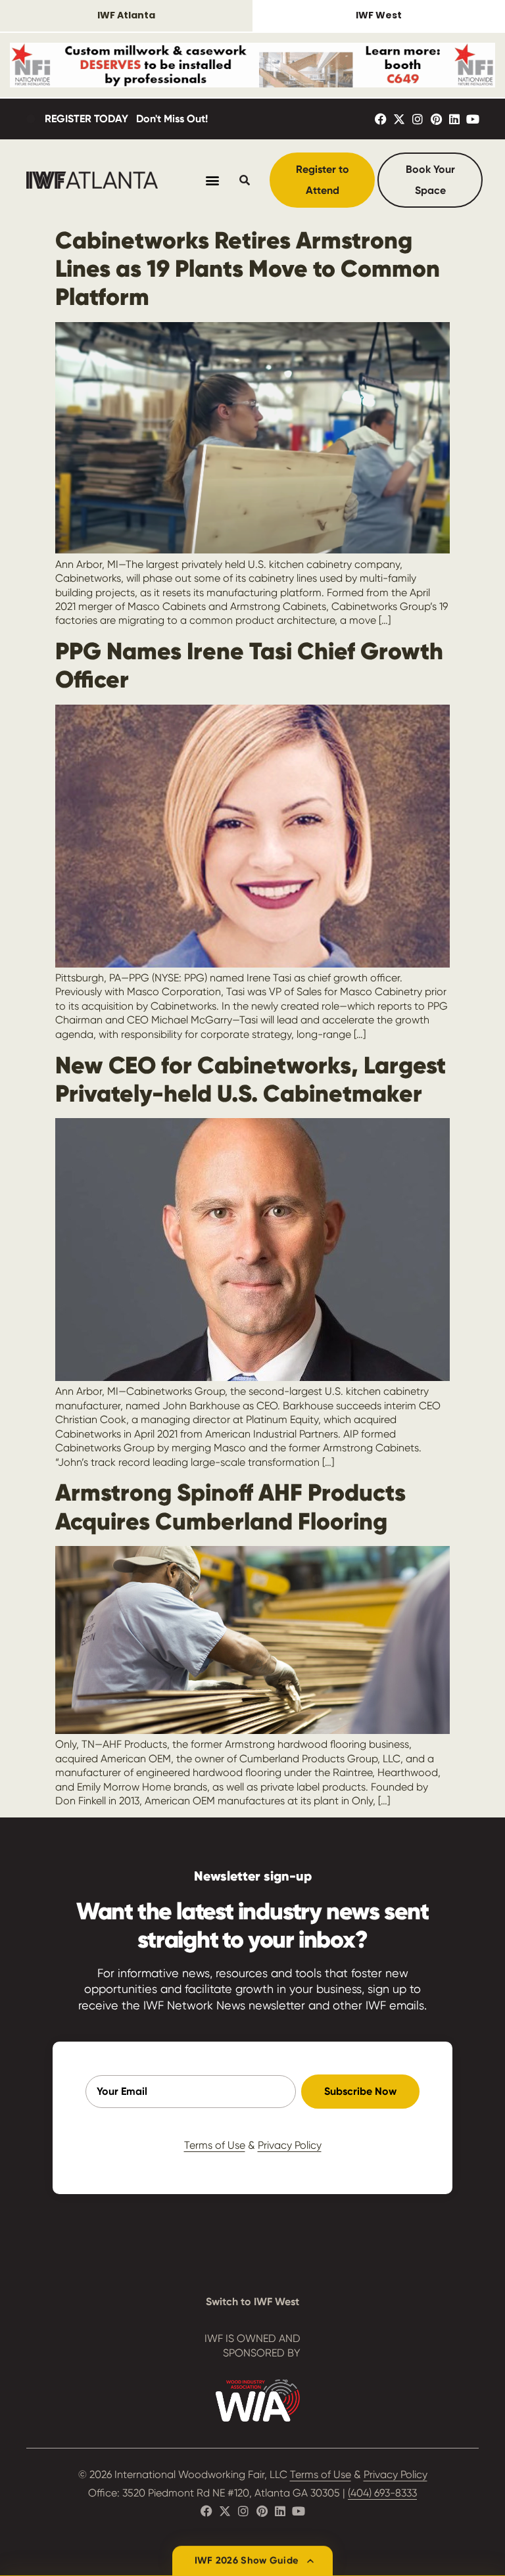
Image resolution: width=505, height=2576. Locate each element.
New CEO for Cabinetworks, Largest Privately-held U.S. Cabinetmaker (251, 1079)
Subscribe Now (360, 2091)
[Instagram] (418, 119)
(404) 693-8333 (382, 2493)
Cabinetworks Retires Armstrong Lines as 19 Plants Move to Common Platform (248, 269)
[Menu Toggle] (212, 180)
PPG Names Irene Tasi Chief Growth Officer (249, 665)
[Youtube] (473, 119)
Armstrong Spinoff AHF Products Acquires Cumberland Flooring (230, 1507)
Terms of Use (215, 2145)
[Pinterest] (436, 119)
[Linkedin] (454, 119)
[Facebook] (381, 119)
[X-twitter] (399, 119)
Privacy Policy (290, 2145)
